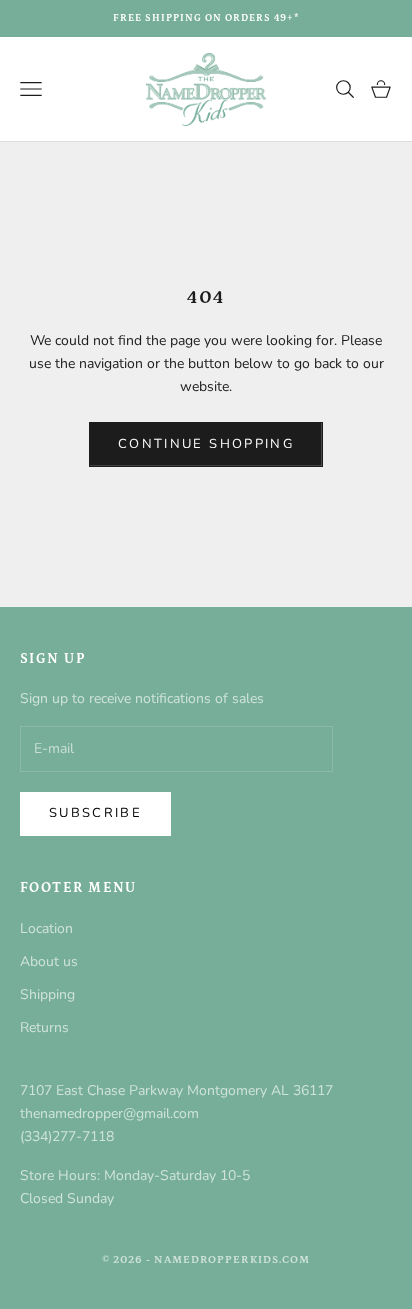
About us (49, 961)
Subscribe (95, 813)
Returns (44, 1027)
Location (46, 928)
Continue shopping (206, 444)
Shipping (47, 994)
